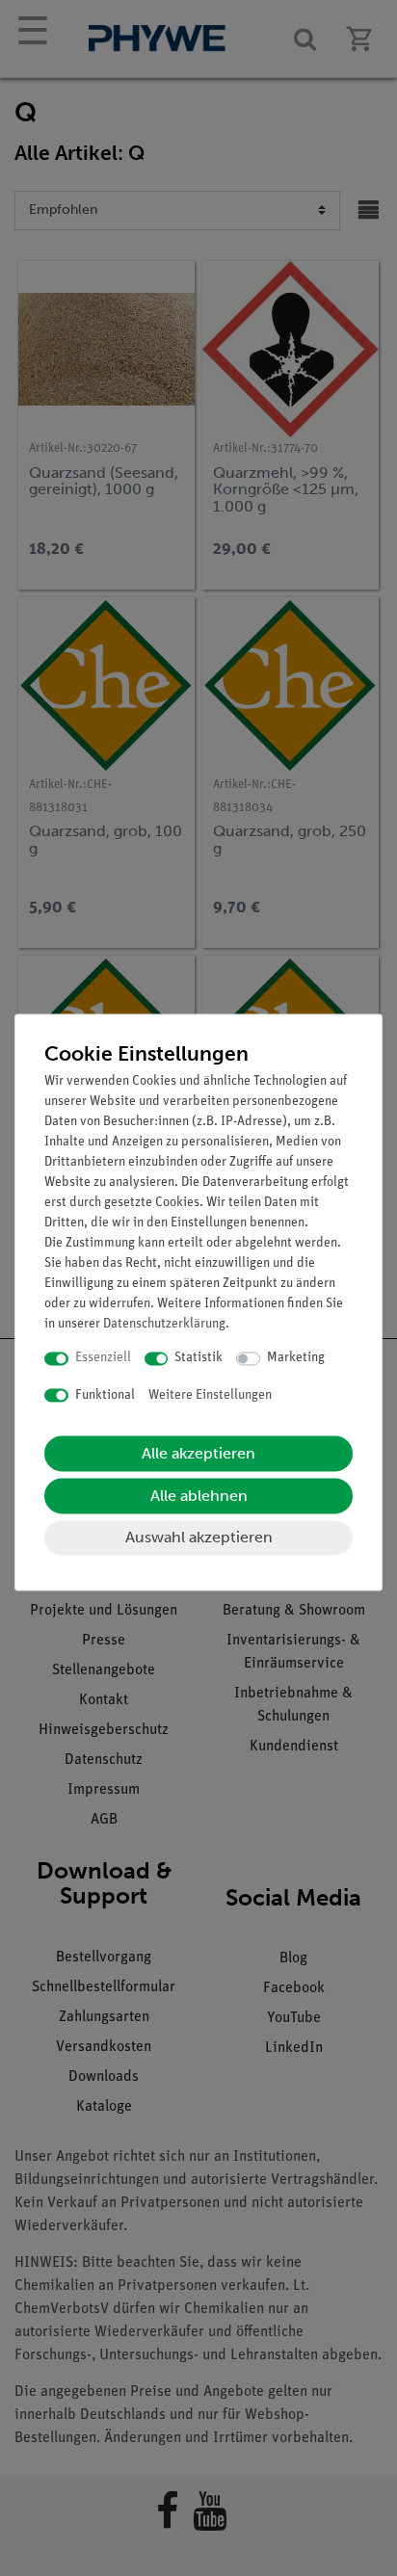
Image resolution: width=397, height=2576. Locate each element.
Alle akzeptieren (198, 1454)
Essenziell (103, 1359)
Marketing (296, 1359)
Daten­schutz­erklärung (164, 1325)
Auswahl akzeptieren (199, 1538)
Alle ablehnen (199, 1497)
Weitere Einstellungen (210, 1395)
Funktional (105, 1395)
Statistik (198, 1359)
